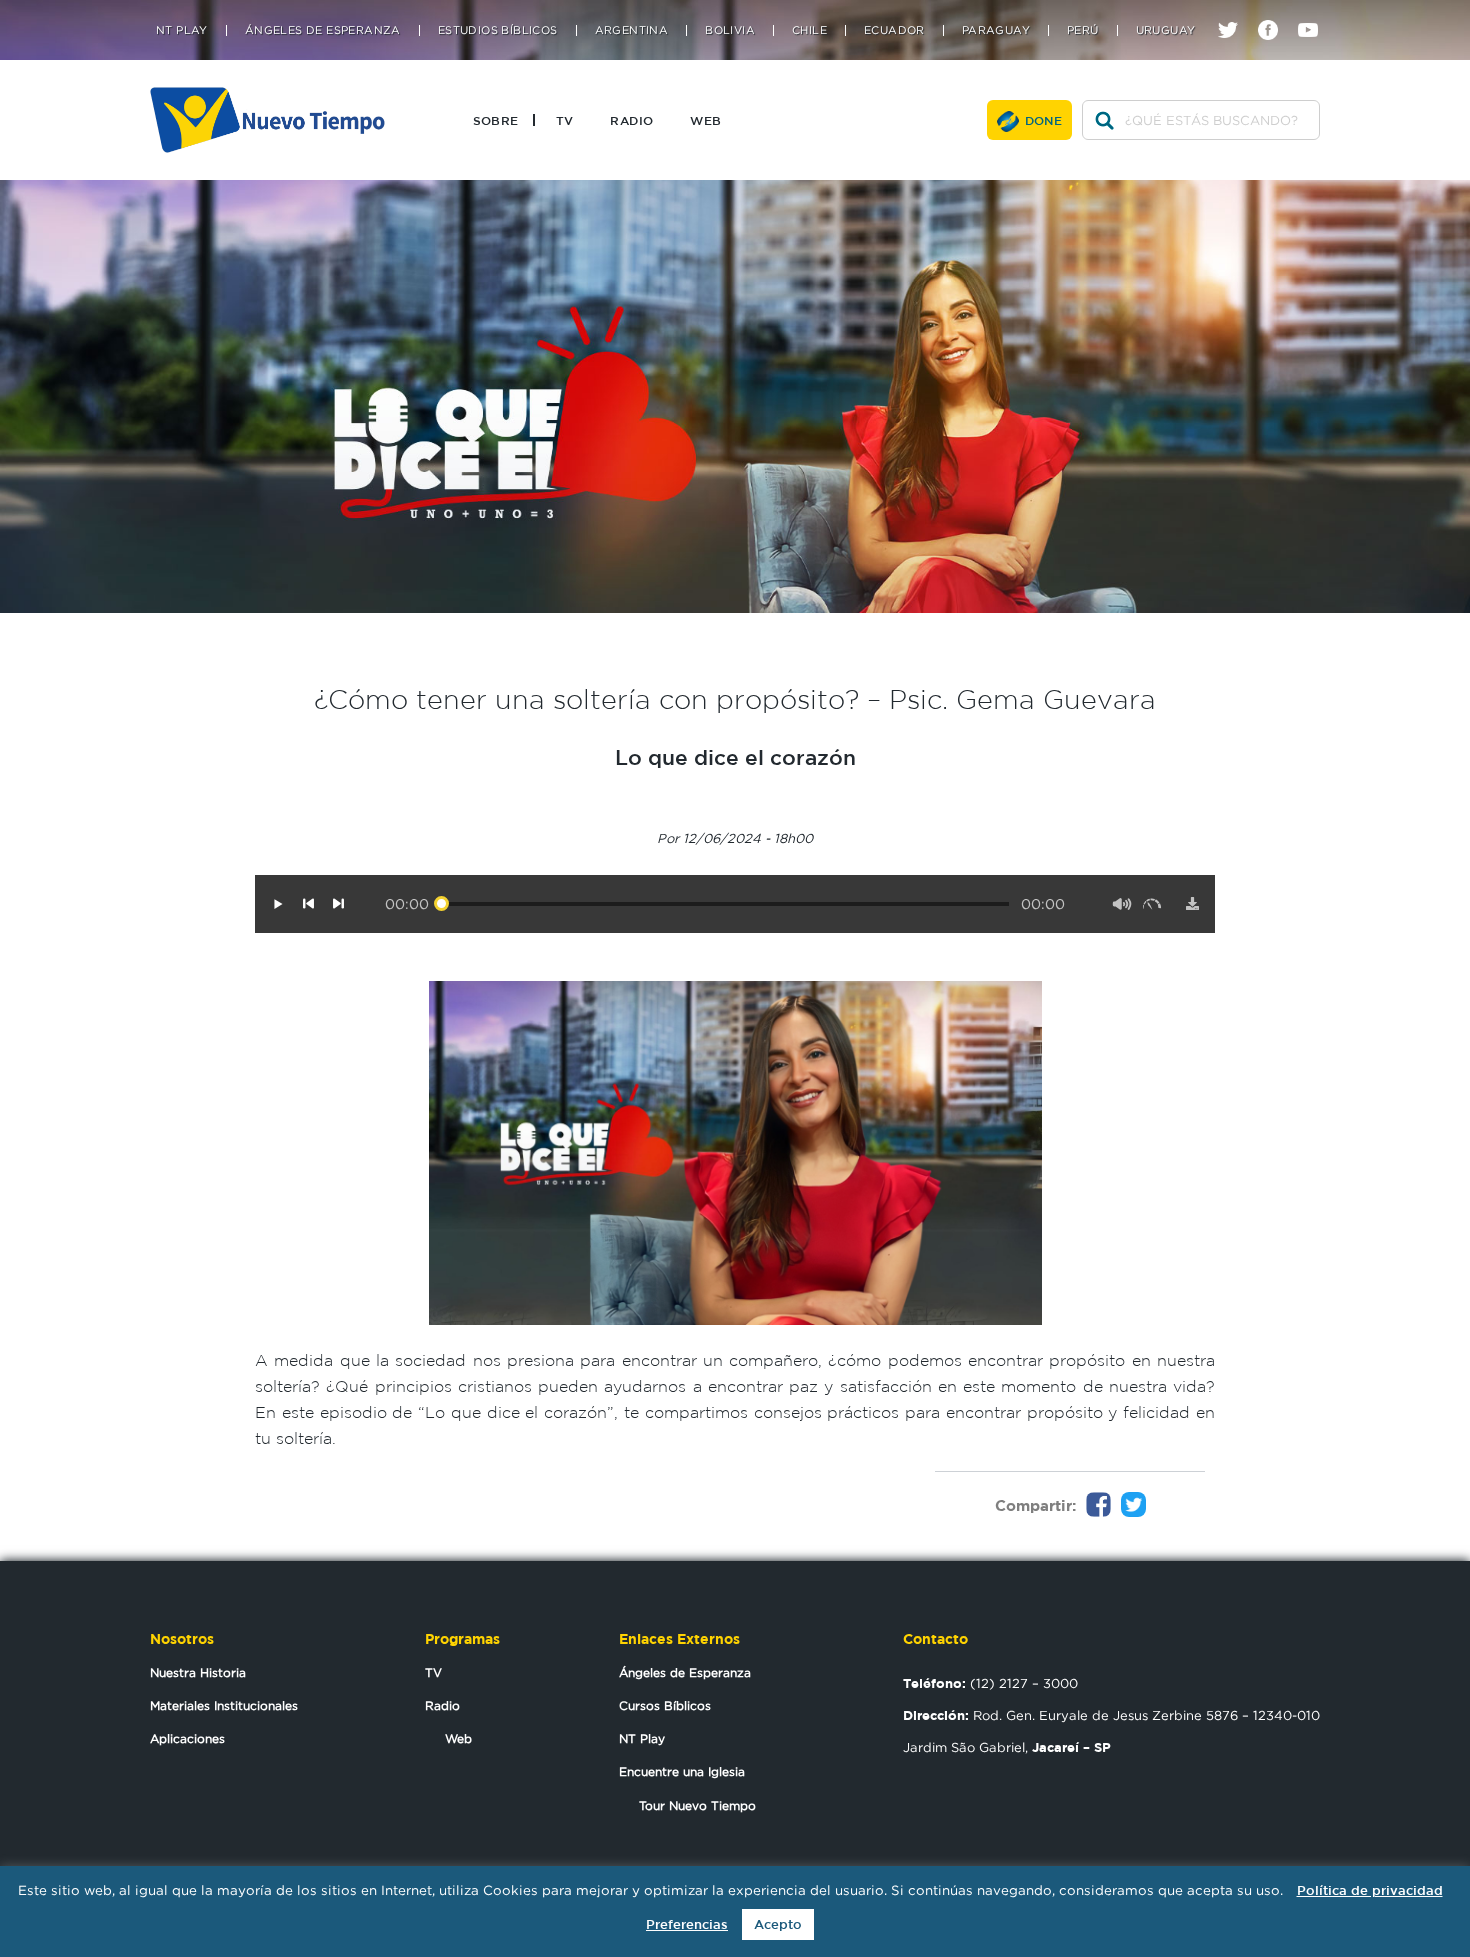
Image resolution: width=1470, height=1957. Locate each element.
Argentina (632, 30)
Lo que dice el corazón (735, 757)
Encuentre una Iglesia (682, 1771)
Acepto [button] (778, 1924)
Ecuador (894, 30)
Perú (1083, 30)
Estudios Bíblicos (498, 30)
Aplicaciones (187, 1738)
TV (565, 120)
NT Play (182, 30)
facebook (1275, 12)
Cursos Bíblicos (665, 1705)
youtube (1315, 12)
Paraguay (996, 30)
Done (1044, 120)
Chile (809, 30)
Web (705, 120)
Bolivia (730, 30)
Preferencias (687, 1924)
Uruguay (1166, 30)
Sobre (496, 120)
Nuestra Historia (198, 1672)
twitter (1235, 12)
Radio (631, 120)
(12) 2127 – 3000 (990, 1683)
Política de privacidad (1370, 1890)
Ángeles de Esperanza (323, 30)
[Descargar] (1192, 904)
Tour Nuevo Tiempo (697, 1805)
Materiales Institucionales (224, 1705)
